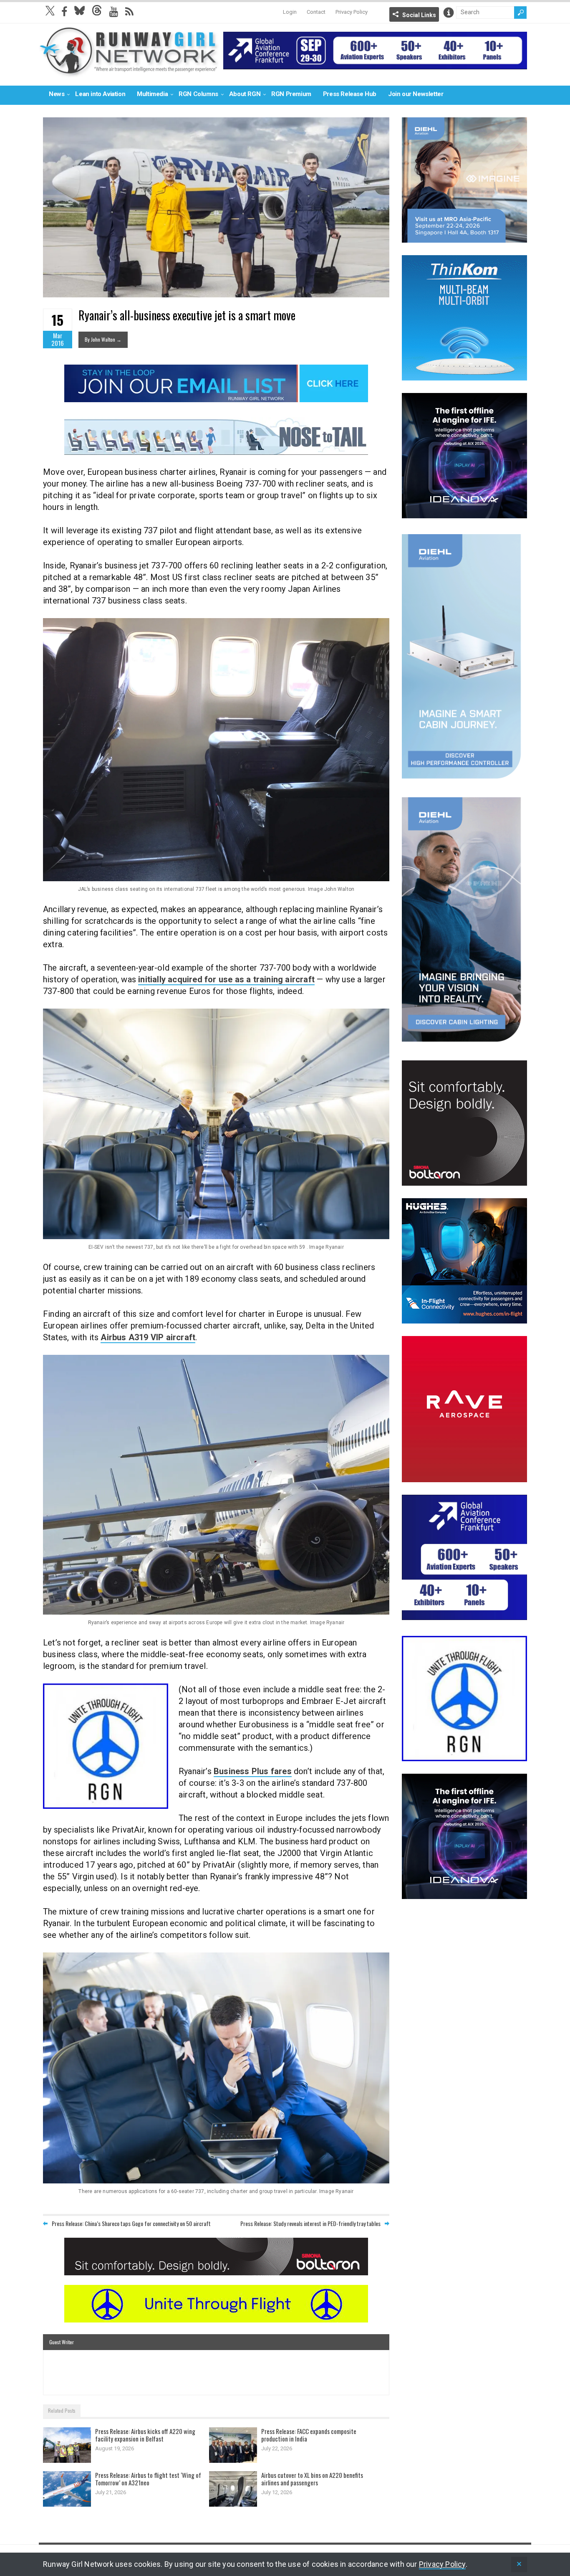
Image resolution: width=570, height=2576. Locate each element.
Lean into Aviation (100, 94)
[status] (519, 2565)
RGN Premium (291, 94)
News (57, 94)
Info (449, 13)
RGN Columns (198, 94)
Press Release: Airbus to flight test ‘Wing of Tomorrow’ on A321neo (148, 2479)
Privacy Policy (352, 12)
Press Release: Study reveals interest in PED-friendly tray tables (310, 2223)
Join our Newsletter (416, 94)
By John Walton (103, 339)
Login (290, 12)
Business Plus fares (253, 1771)
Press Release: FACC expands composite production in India (309, 2435)
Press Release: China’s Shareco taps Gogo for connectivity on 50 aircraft (131, 2223)
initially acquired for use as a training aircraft (226, 979)
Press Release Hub (350, 94)
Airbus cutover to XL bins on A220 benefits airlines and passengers (312, 2479)
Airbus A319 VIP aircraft (148, 1337)
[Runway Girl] (129, 72)
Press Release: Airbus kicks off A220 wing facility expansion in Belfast (145, 2435)
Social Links (419, 15)
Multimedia (152, 94)
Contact (316, 12)
